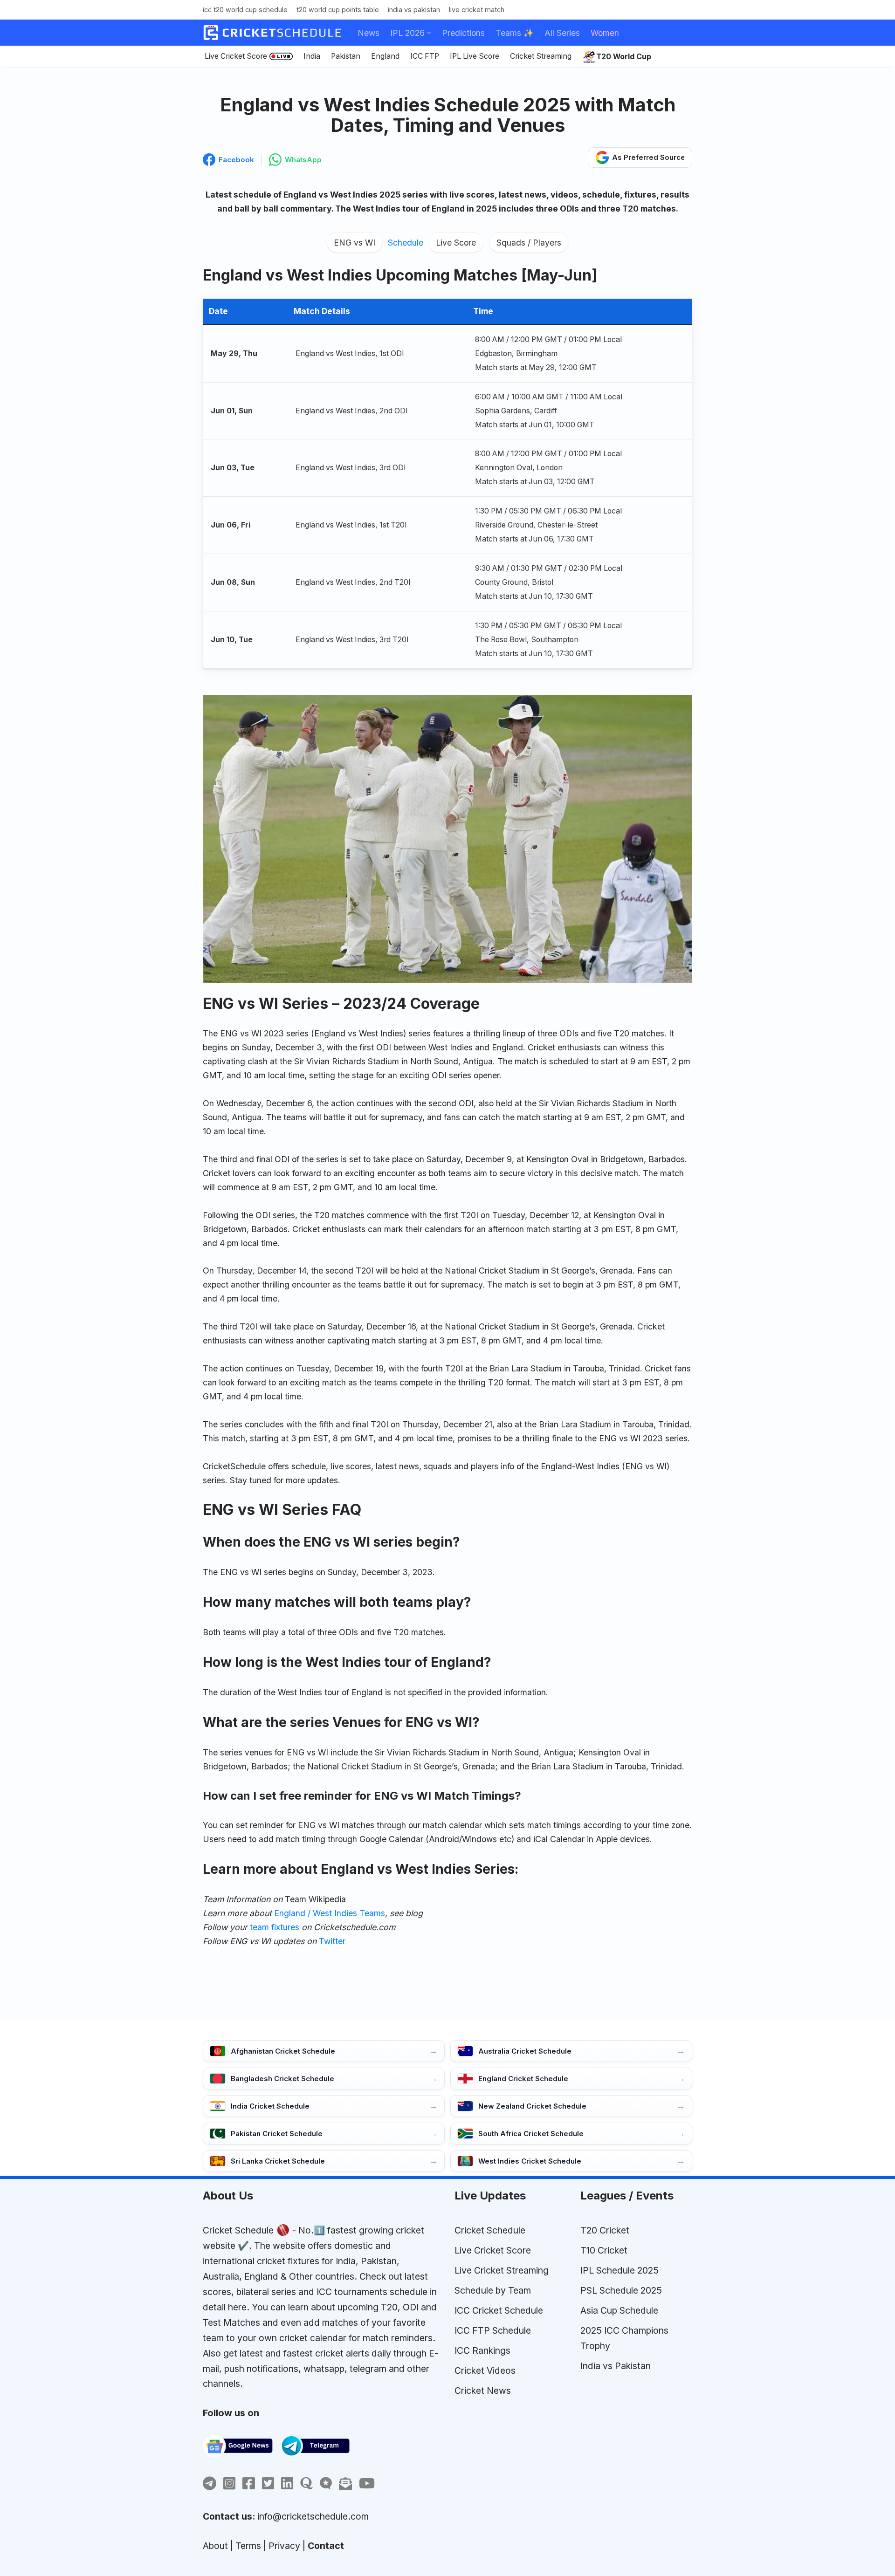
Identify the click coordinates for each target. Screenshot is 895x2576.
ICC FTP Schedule (493, 2330)
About (215, 2546)
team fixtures (275, 1927)
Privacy (284, 2546)
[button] (429, 33)
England (385, 56)
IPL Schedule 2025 (620, 2270)
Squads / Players (529, 243)
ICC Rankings (482, 2350)
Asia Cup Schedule (619, 2310)
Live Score (456, 243)
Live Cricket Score (236, 56)
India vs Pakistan (414, 10)
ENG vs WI (355, 243)
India (312, 56)
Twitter (332, 1941)
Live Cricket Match (477, 10)
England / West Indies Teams (330, 1913)
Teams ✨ (515, 33)
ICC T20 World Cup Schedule (245, 10)
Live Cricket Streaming (502, 2270)
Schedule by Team (493, 2290)
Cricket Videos (485, 2370)
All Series (562, 33)
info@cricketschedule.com (313, 2516)
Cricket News (483, 2391)
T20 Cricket (605, 2230)
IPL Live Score (475, 56)
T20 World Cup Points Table (338, 10)
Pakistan (346, 56)
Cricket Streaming (541, 56)
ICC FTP (425, 56)
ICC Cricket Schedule (499, 2310)
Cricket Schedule (238, 2230)
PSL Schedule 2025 (621, 2290)
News (368, 33)
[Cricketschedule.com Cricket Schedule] (272, 33)
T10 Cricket (604, 2250)
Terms (248, 2546)
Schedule (406, 243)
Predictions (463, 33)
